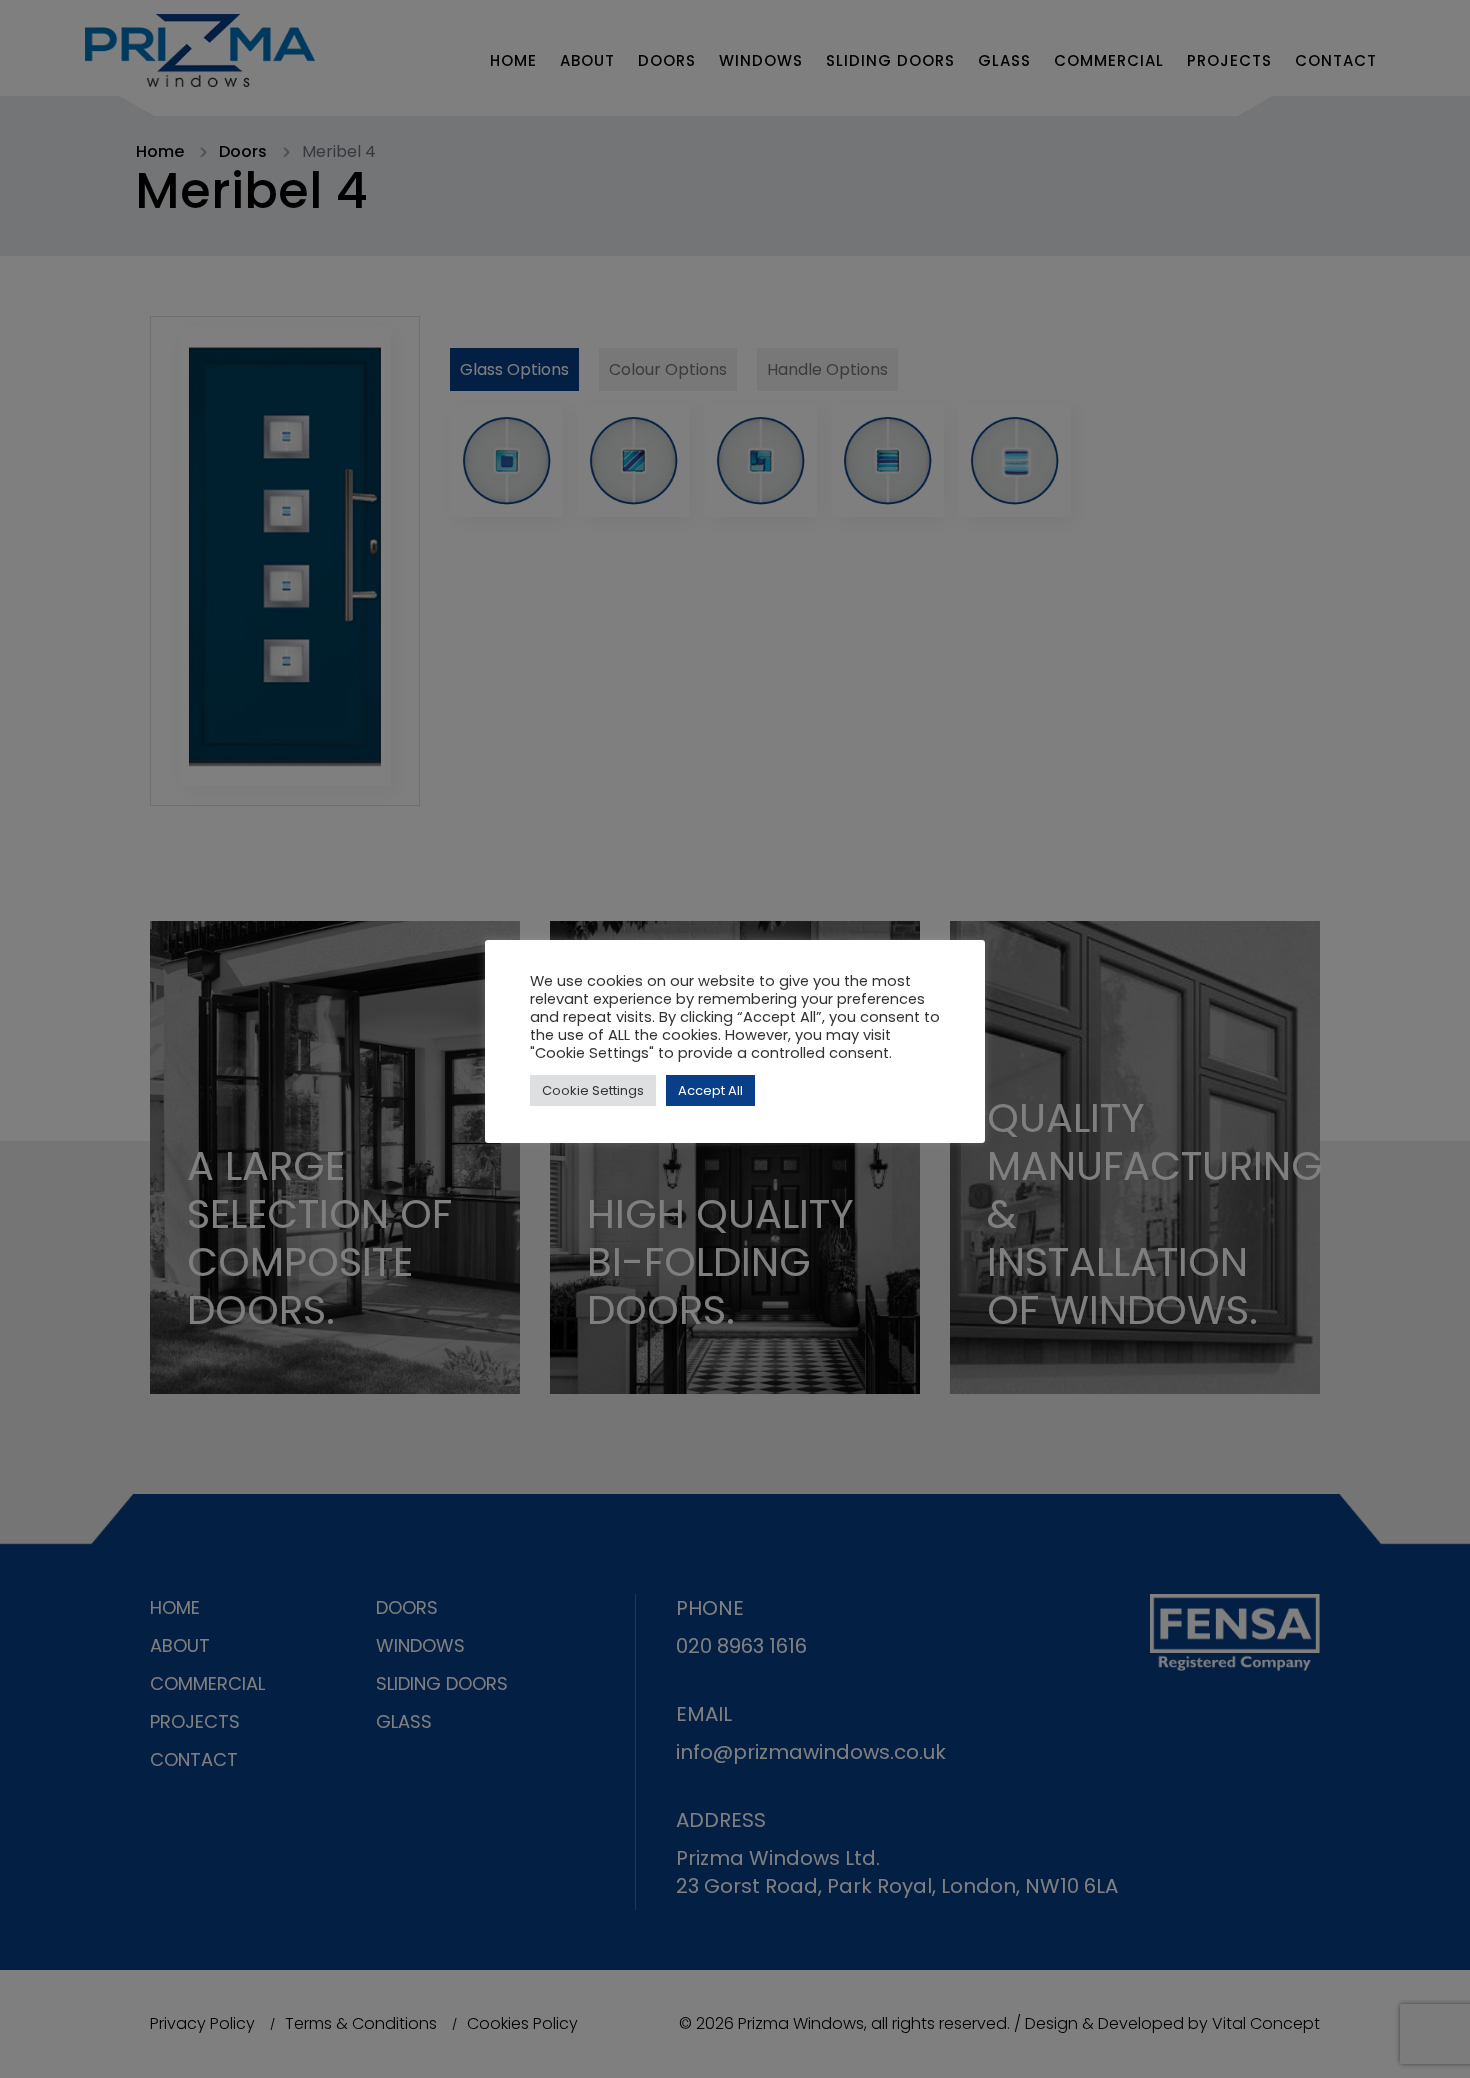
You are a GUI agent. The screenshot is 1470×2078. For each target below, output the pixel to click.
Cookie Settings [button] (593, 1090)
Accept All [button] (710, 1090)
